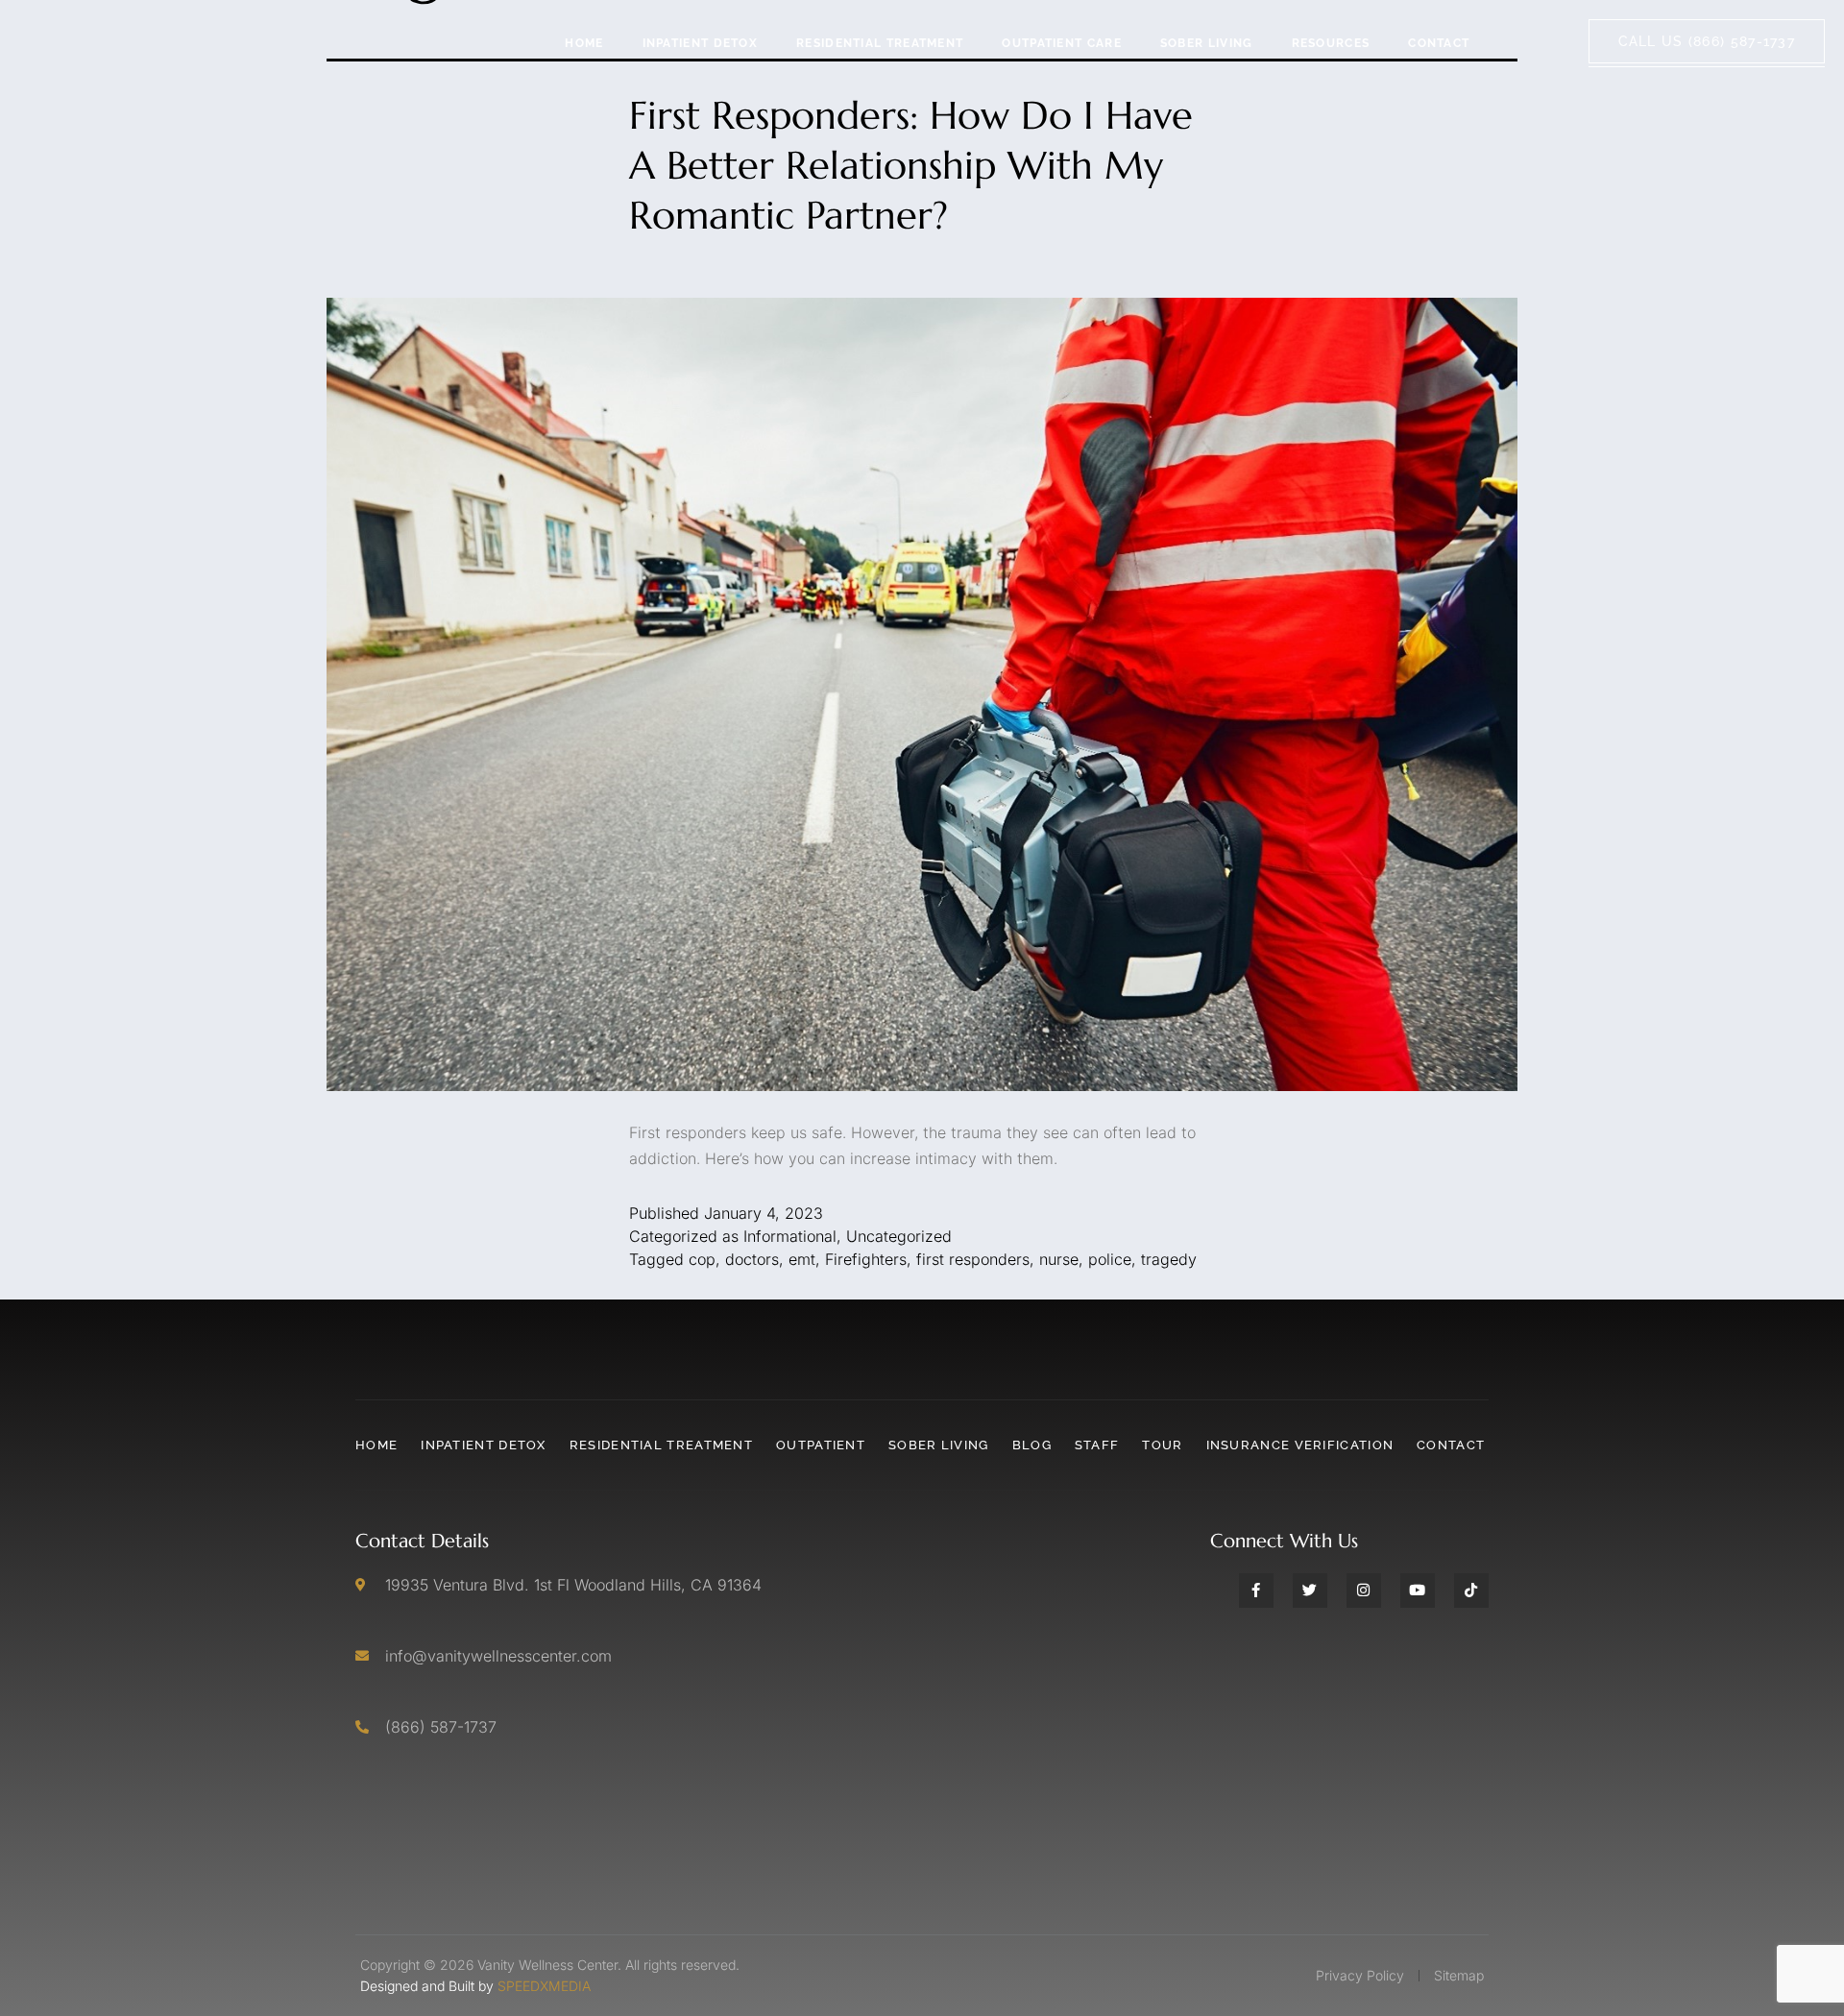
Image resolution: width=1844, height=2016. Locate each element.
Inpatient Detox (701, 43)
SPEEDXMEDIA (544, 1986)
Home (584, 43)
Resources (1331, 43)
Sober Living (1207, 43)
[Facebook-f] (1256, 1591)
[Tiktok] (1471, 1591)
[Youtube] (1418, 1591)
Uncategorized (899, 1236)
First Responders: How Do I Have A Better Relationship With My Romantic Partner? (911, 165)
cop (702, 1259)
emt (802, 1259)
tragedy (1169, 1259)
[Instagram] (1364, 1591)
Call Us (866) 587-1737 (1707, 41)
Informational (790, 1236)
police (1110, 1259)
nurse (1059, 1259)
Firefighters (866, 1259)
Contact (1439, 43)
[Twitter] (1310, 1591)
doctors (752, 1259)
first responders (973, 1259)
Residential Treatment (880, 43)
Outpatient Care (1062, 43)
